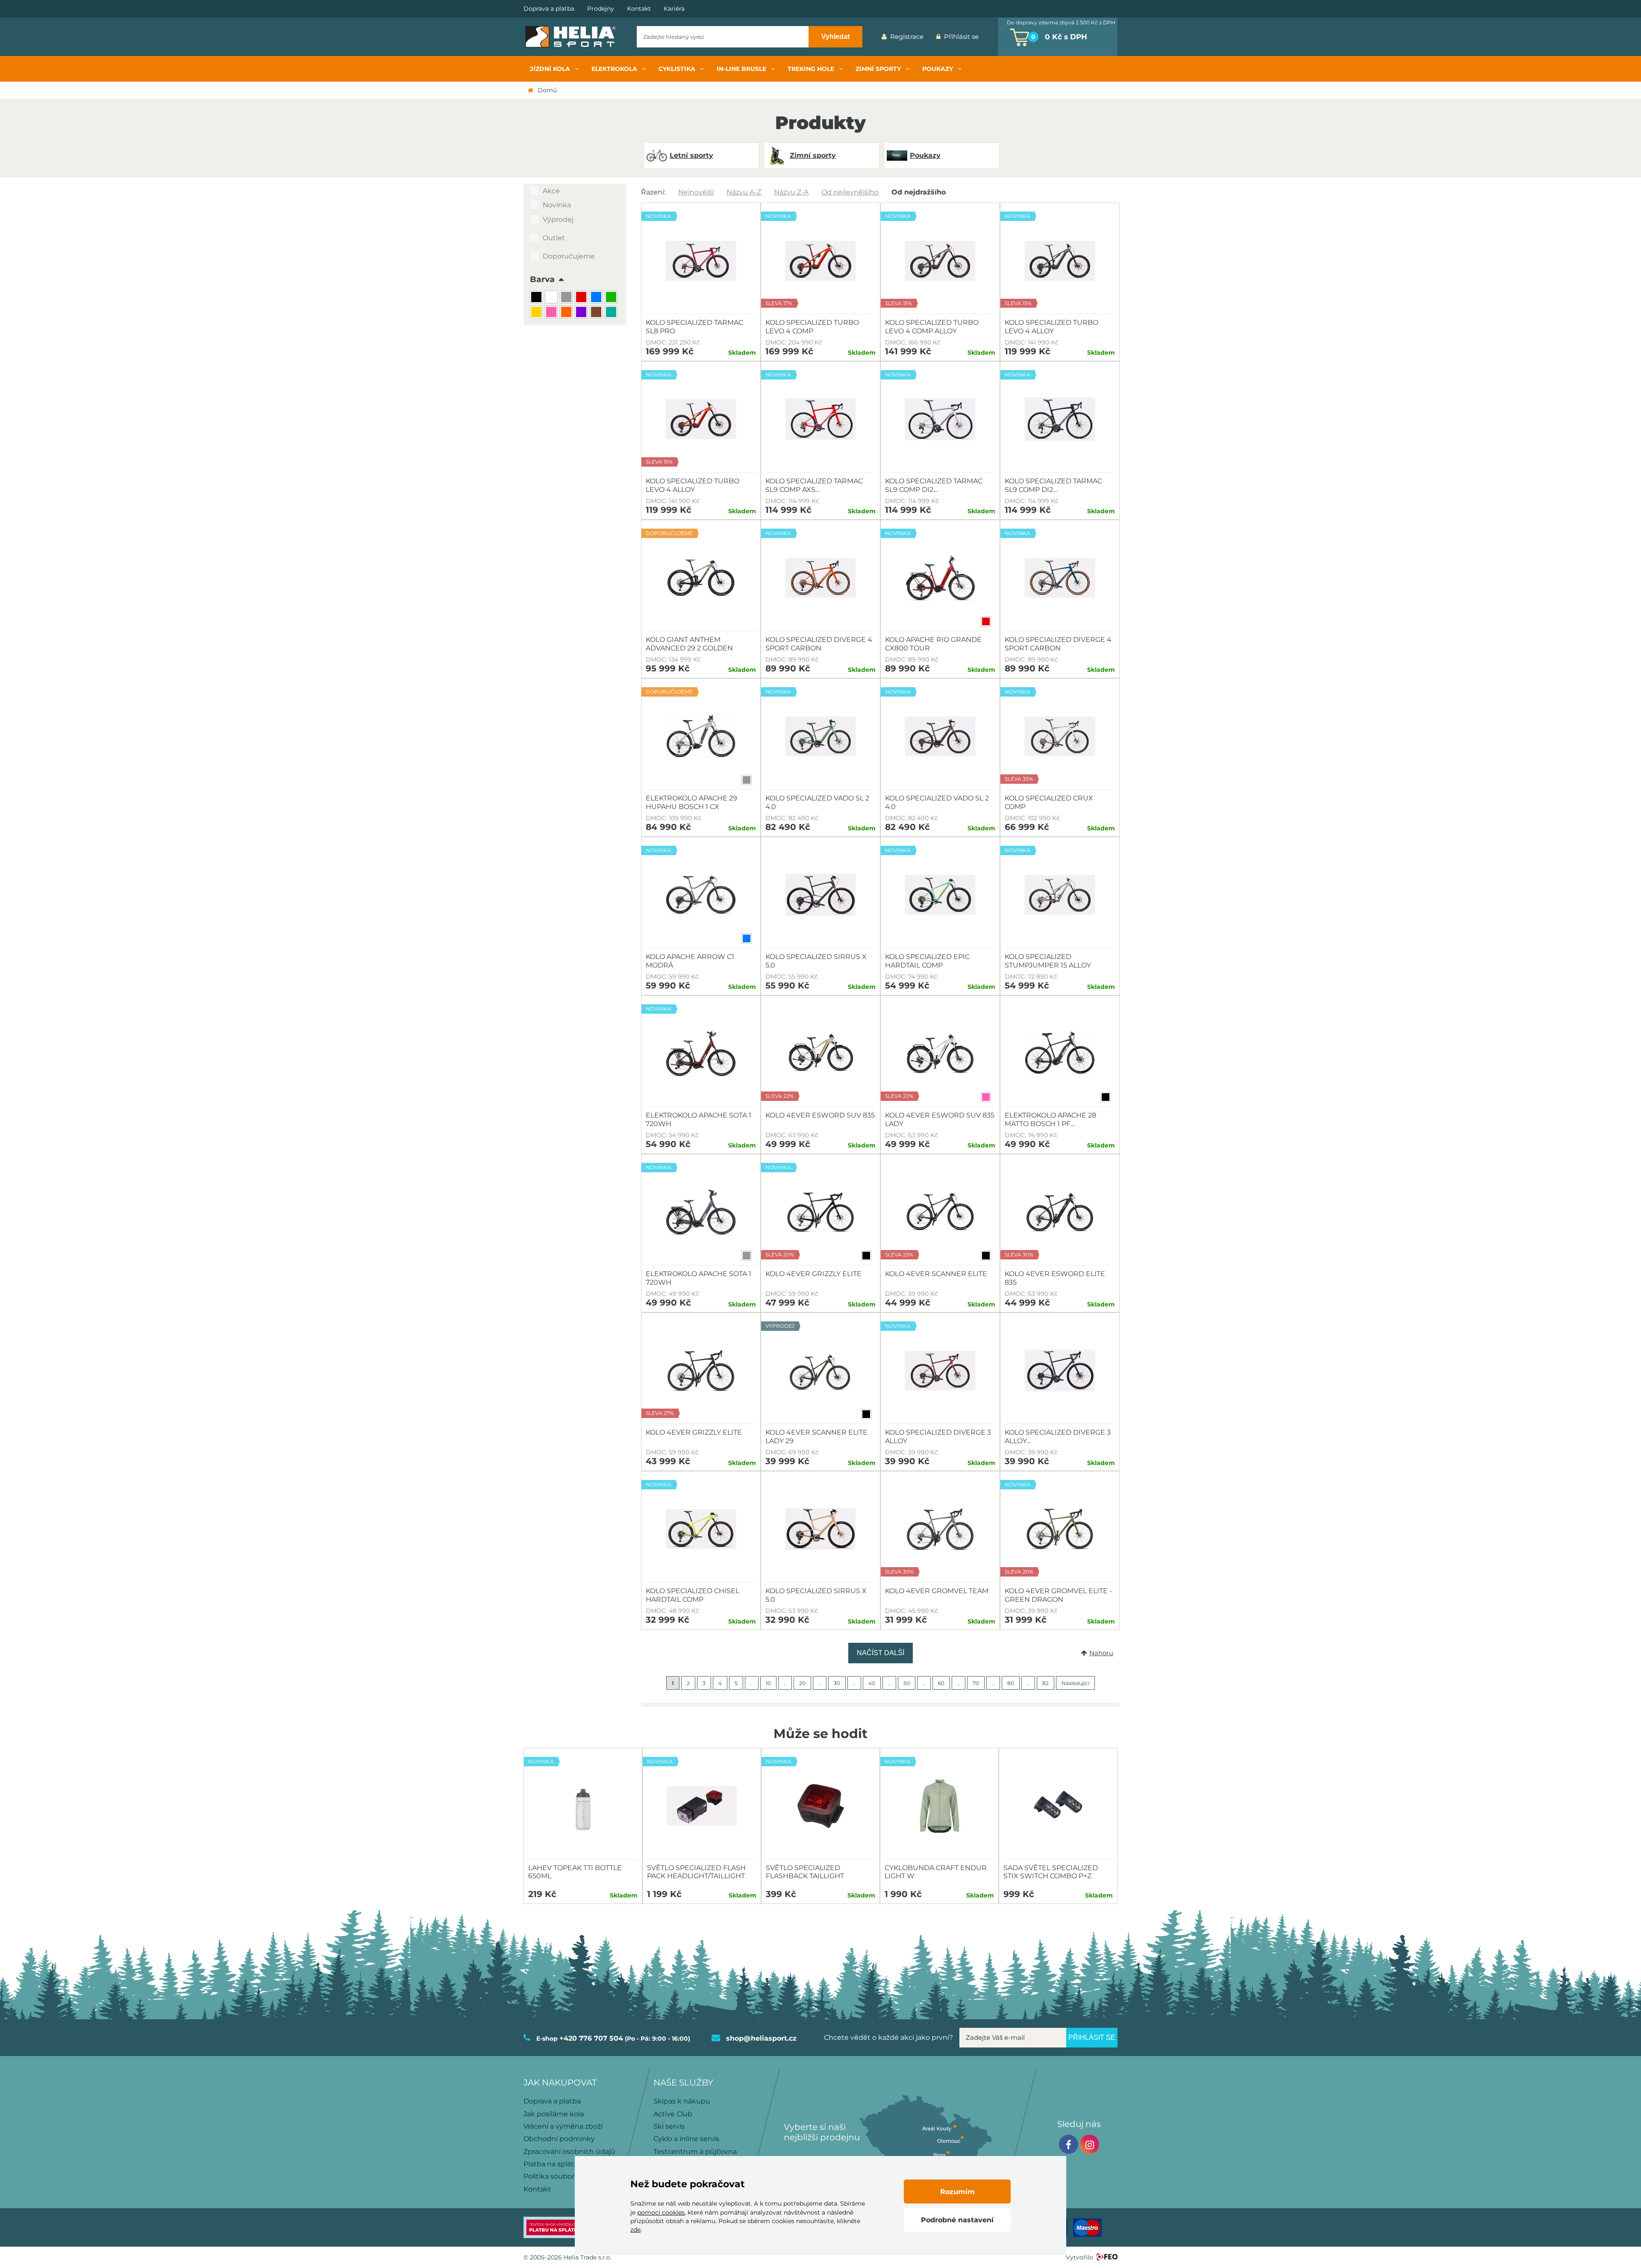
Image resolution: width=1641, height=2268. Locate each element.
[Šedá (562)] (567, 298)
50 (907, 1683)
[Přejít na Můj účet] (991, 37)
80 (1011, 1683)
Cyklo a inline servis (686, 2139)
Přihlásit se (961, 37)
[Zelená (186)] (612, 298)
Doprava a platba (549, 9)
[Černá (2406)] (537, 298)
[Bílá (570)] (552, 298)
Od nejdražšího (919, 192)
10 (768, 1683)
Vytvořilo (1079, 2257)
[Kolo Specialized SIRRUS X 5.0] (820, 895)
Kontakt (639, 9)
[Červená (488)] (582, 298)
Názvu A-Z (744, 192)
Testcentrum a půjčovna (695, 2152)
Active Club (673, 2114)
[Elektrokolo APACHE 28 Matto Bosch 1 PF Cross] (1060, 1053)
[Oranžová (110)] (567, 313)
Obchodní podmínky (559, 2139)
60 (941, 1683)
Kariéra (674, 9)
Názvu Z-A (791, 192)
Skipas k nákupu (682, 2101)
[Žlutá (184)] (537, 313)
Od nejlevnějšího (850, 192)
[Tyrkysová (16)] (612, 313)
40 (872, 1683)
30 (837, 1683)
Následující (1075, 1683)
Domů (547, 90)
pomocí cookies (661, 2212)
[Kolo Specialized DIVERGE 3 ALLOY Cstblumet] (1060, 1371)
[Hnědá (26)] (597, 313)
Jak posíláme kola (554, 2114)
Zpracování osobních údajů (569, 2152)
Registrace (907, 37)
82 (1045, 1683)
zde (635, 2230)
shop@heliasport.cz (761, 2038)
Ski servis (669, 2126)
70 (976, 1683)
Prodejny (601, 9)
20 (802, 1683)
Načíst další (881, 1653)
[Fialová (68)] (582, 313)
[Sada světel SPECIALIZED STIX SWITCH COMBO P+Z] (1058, 1806)
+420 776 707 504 (591, 2038)
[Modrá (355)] (597, 298)
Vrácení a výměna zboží (563, 2126)
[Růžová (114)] (552, 313)
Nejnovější (696, 192)
